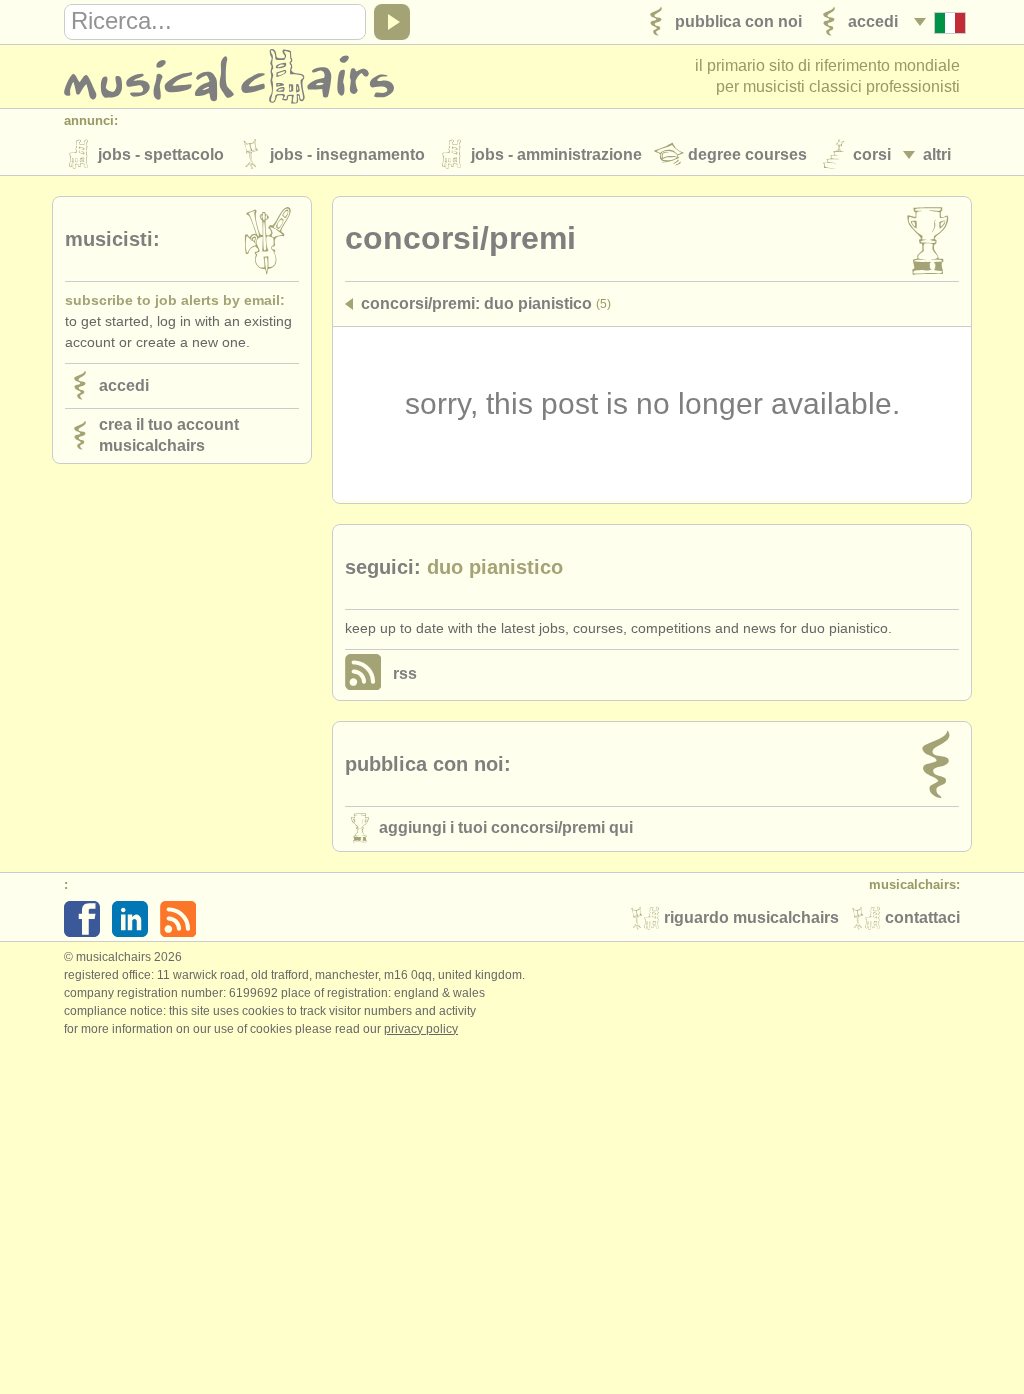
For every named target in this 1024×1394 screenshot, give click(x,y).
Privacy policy (421, 1029)
